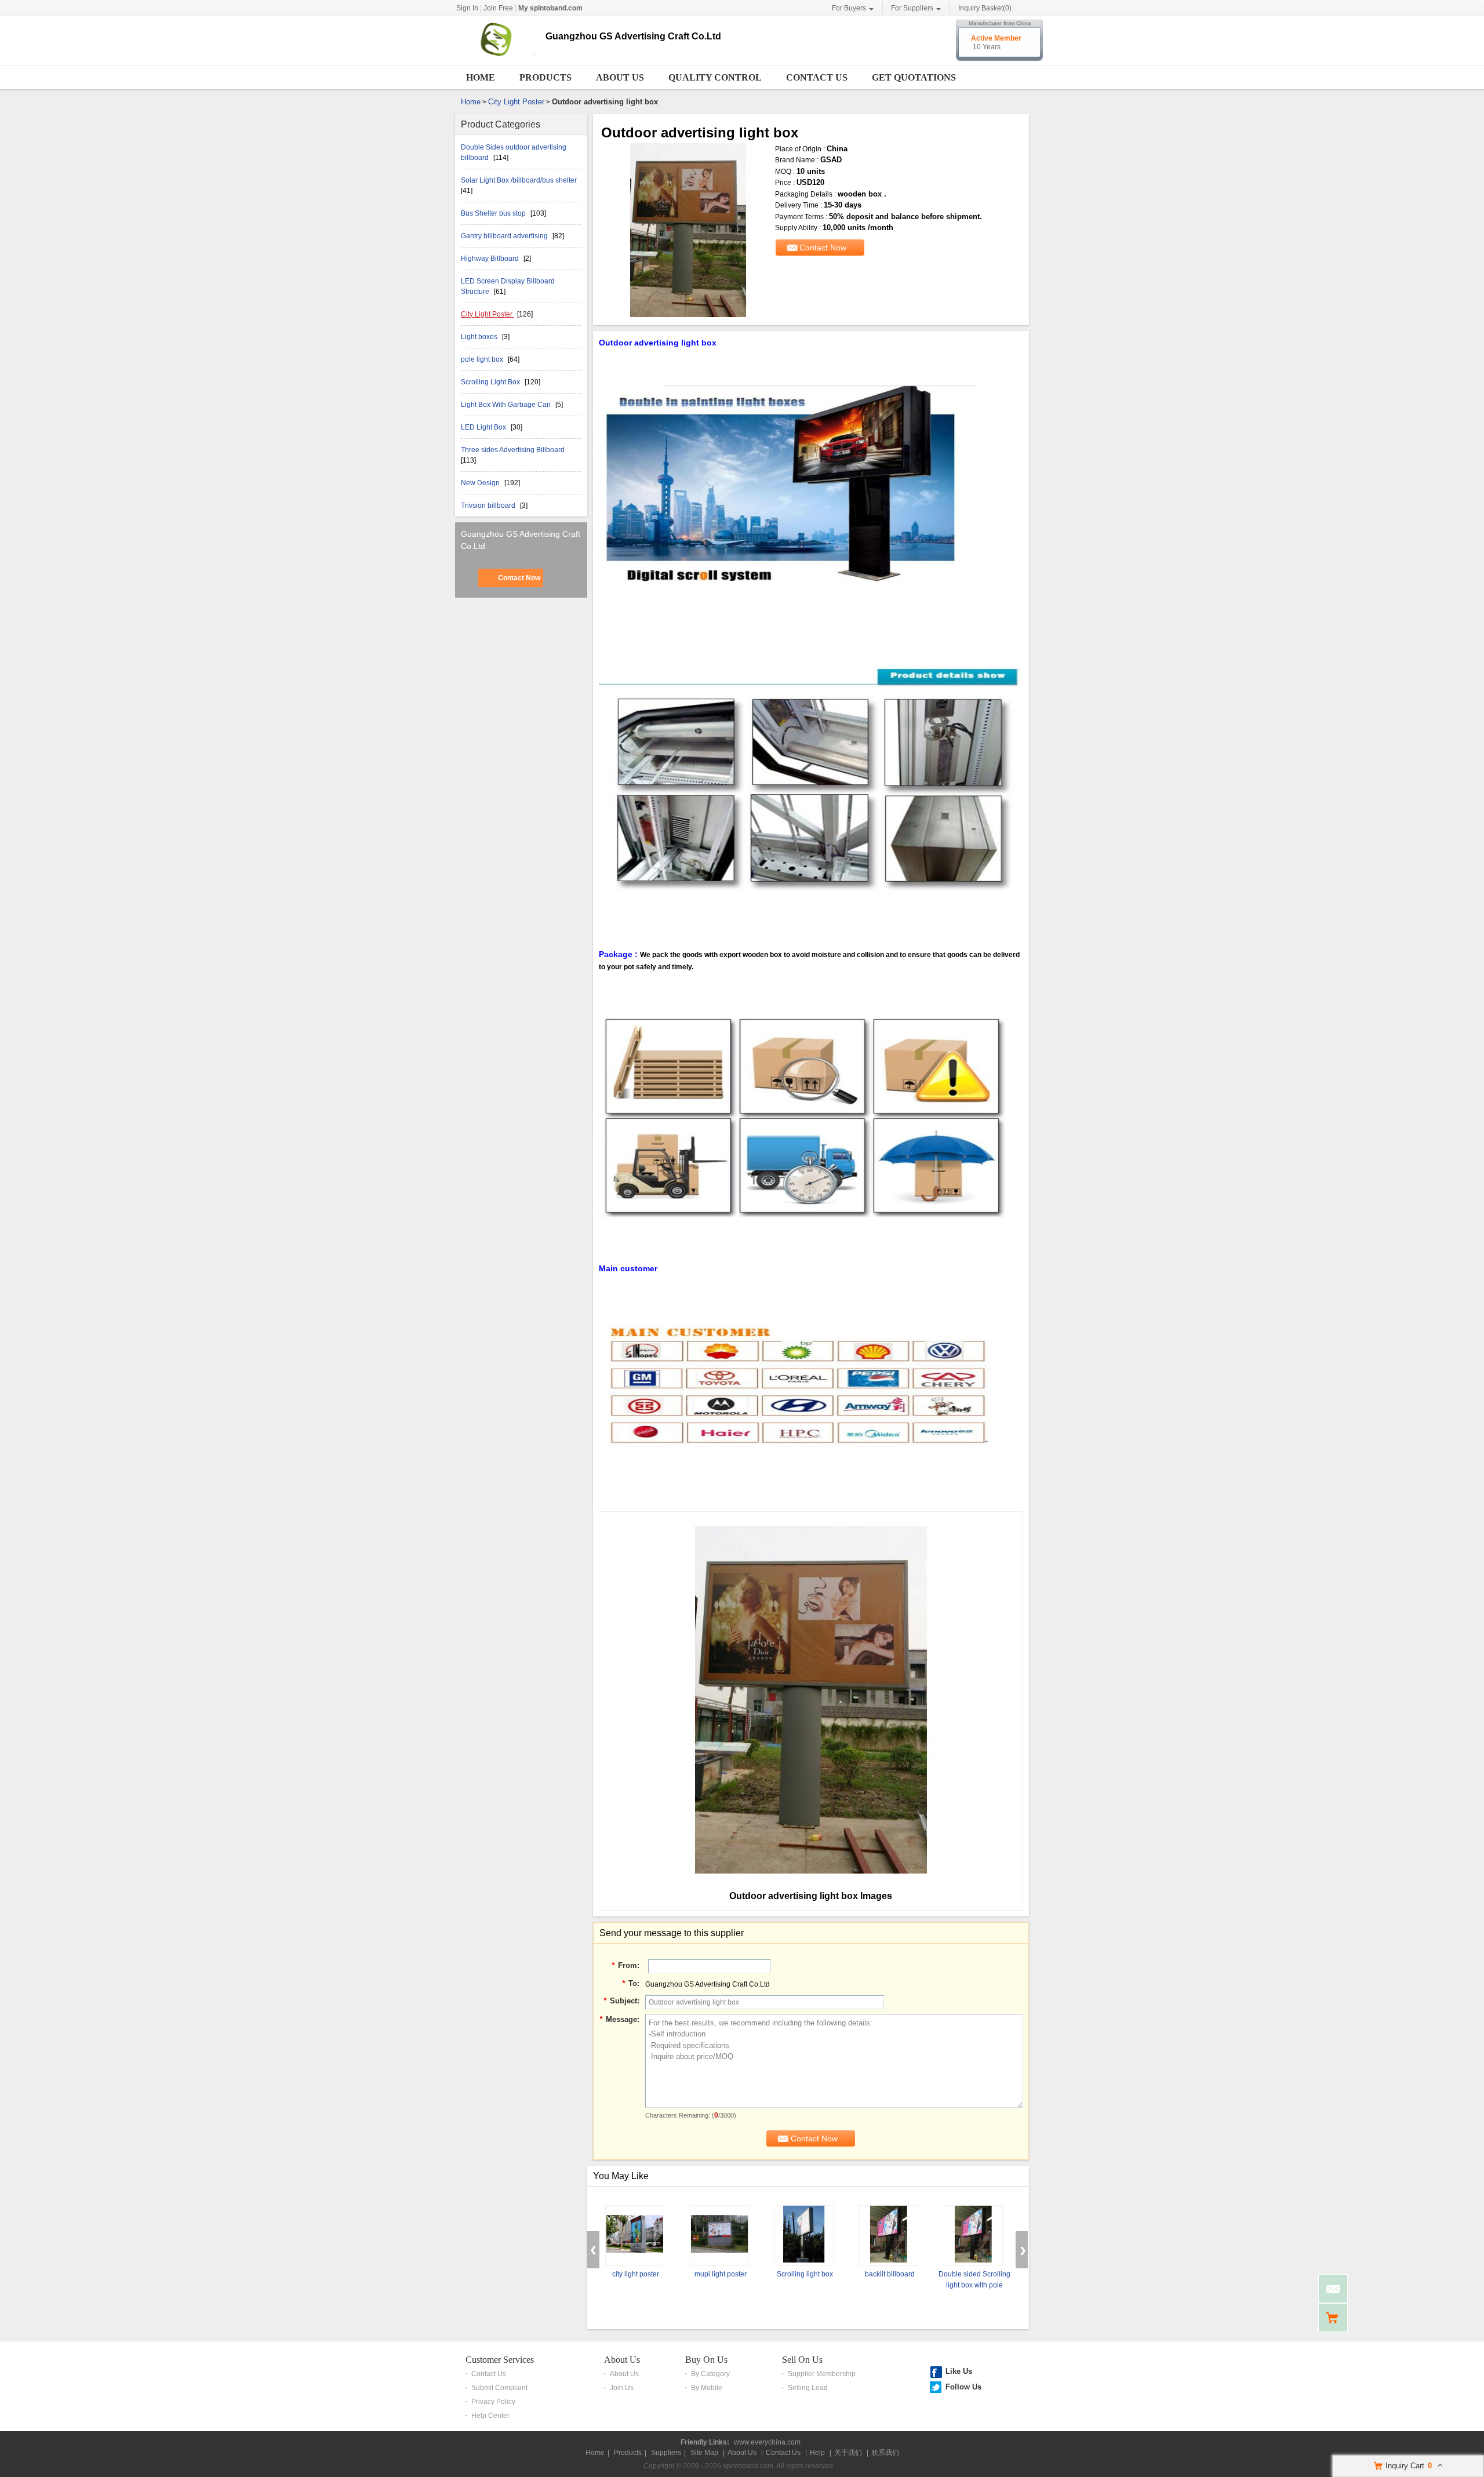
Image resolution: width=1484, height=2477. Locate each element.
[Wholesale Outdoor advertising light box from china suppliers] (688, 230)
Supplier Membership (822, 2374)
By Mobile (707, 2388)
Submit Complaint (499, 2388)
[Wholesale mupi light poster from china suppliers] (719, 2236)
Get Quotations (914, 77)
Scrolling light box (805, 2274)
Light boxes (480, 337)
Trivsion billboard (489, 505)
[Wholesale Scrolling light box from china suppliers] (804, 2236)
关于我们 (848, 2453)
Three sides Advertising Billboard (513, 450)
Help (817, 2453)
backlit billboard (890, 2274)
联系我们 (885, 2453)
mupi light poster (721, 2274)
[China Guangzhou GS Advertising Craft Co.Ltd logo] (496, 57)
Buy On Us (706, 2360)
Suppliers (666, 2453)
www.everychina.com (767, 2442)
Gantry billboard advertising (505, 236)
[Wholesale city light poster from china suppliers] (635, 2236)
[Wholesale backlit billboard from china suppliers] (889, 2236)
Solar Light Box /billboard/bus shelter (519, 180)
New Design (481, 483)
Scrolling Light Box (491, 382)
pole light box (483, 359)
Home (481, 77)
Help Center (490, 2416)
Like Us (959, 2371)
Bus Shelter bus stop (494, 213)
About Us (620, 77)
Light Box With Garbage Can (507, 405)
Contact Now (519, 578)
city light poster (636, 2274)
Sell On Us (802, 2360)
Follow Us (963, 2387)
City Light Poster (516, 102)
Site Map (704, 2453)
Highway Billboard (491, 259)
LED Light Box (484, 427)
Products (545, 77)
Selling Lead (808, 2388)
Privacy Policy (493, 2402)
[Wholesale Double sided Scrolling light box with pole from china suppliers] (973, 2236)
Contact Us (817, 77)
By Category (710, 2374)
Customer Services (500, 2360)
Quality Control (715, 77)
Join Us (622, 2388)
